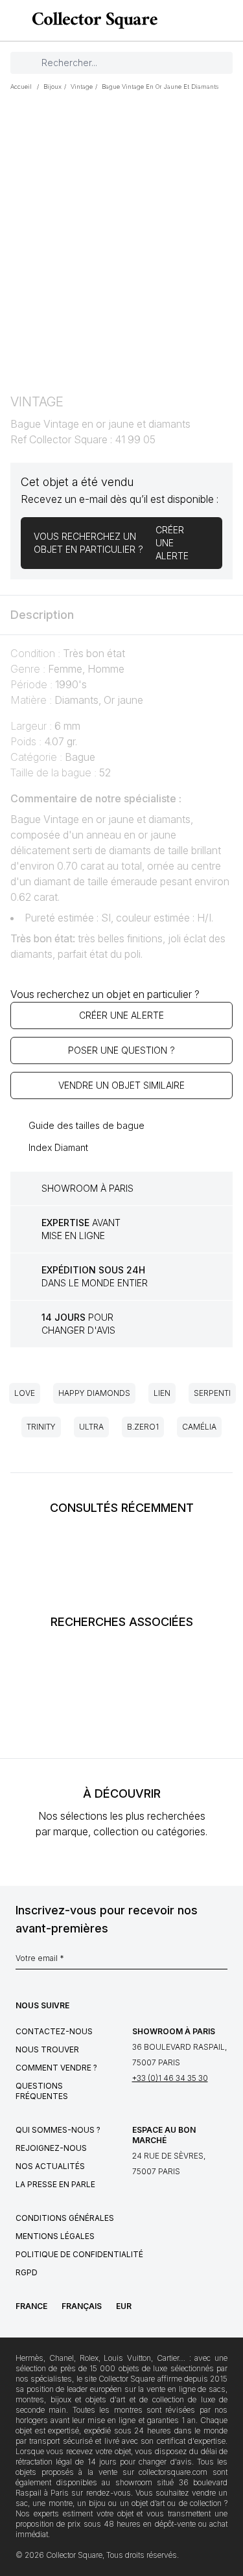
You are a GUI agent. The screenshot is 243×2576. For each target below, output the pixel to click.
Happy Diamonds (94, 1393)
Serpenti (212, 1393)
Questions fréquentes (42, 2091)
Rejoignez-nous (51, 2148)
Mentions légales (55, 2236)
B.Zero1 (143, 1427)
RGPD (27, 2272)
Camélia (199, 1427)
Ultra (91, 1427)
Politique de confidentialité (79, 2254)
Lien (162, 1393)
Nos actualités (50, 2166)
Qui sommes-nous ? (58, 2130)
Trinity (41, 1427)
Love (25, 1393)
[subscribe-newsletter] (221, 1962)
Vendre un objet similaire (121, 1085)
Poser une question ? (121, 1050)
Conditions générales (65, 2218)
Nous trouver (47, 2049)
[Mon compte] (229, 21)
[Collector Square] (91, 20)
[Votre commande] (209, 21)
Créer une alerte (121, 1015)
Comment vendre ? (56, 2068)
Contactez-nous (54, 2031)
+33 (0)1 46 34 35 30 (170, 2078)
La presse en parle (55, 2184)
